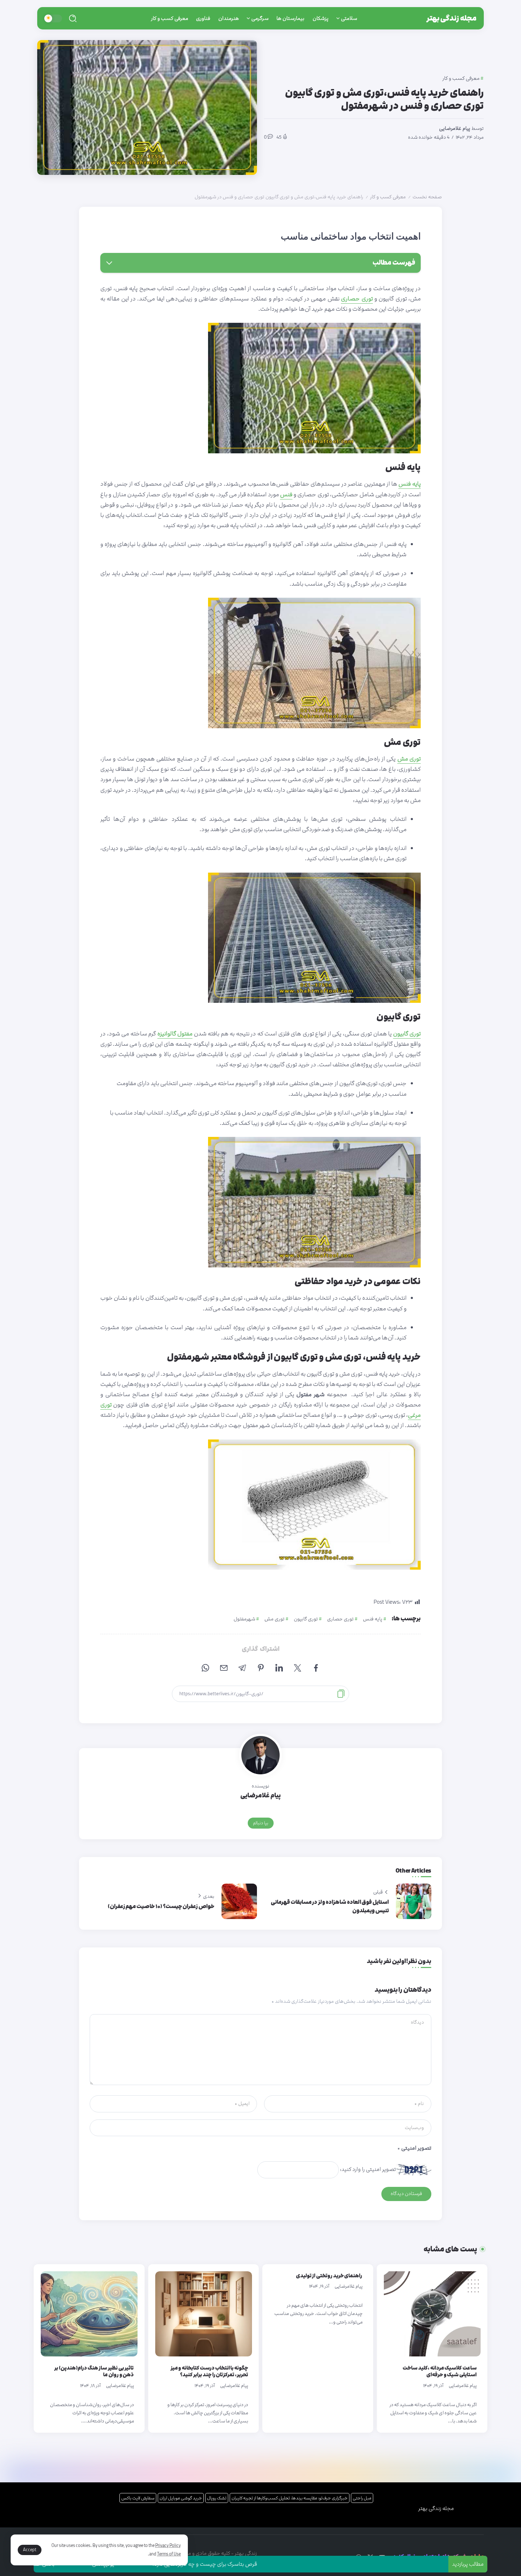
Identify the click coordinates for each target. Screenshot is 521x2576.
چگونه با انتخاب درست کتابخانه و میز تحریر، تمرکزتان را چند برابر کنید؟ (209, 2372)
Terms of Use (169, 2554)
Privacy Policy (168, 2545)
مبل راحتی (362, 2498)
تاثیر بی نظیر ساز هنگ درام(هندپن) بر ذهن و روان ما (94, 2372)
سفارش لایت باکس (138, 2498)
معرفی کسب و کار (388, 197)
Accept (30, 2550)
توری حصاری (340, 1619)
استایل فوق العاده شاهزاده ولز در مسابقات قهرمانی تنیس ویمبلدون (330, 1906)
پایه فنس (373, 1619)
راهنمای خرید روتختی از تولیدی (329, 2276)
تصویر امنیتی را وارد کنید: (368, 2169)
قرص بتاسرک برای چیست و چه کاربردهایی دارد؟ (278, 2564)
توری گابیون (306, 1619)
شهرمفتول (244, 1619)
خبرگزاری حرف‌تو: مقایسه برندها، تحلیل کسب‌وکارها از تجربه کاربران (290, 2498)
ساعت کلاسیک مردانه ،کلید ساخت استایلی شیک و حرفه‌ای (440, 2372)
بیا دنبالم (261, 1823)
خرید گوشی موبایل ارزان (181, 2498)
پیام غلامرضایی (455, 128)
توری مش (274, 1619)
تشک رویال (217, 2498)
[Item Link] (432, 2314)
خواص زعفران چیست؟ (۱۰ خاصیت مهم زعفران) (161, 1906)
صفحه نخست (427, 197)
